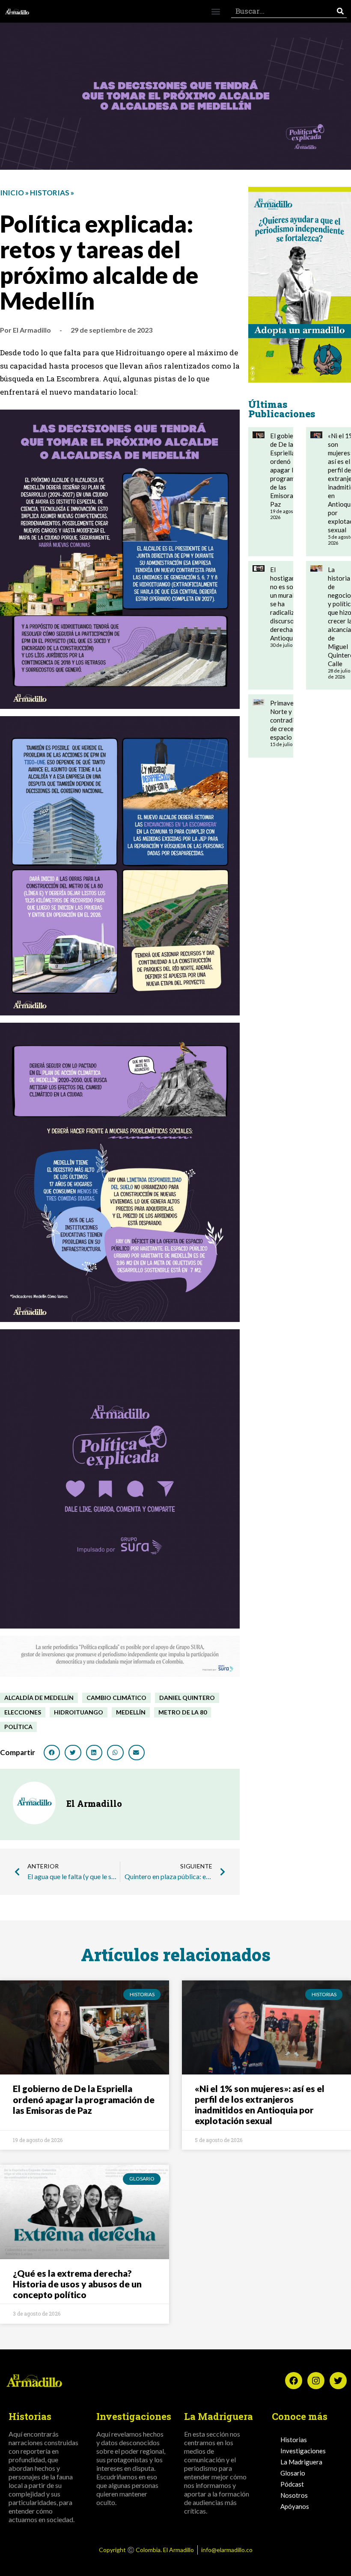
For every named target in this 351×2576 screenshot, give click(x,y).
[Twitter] (338, 2381)
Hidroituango (79, 1712)
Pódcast (292, 2484)
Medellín (131, 1712)
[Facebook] (294, 2381)
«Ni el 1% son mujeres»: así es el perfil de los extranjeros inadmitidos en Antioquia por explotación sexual (260, 2105)
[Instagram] (316, 2381)
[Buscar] (340, 11)
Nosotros (294, 2495)
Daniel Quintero (187, 1698)
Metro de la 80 (183, 1712)
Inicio (12, 193)
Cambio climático (116, 1698)
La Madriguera (301, 2462)
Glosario (293, 2473)
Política (18, 1727)
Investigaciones (303, 2451)
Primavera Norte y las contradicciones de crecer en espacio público (293, 720)
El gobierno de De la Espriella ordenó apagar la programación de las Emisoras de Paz (290, 470)
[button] (216, 11)
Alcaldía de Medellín (39, 1698)
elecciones (23, 1712)
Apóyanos (295, 2506)
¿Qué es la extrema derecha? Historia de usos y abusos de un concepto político (77, 2284)
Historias (50, 193)
